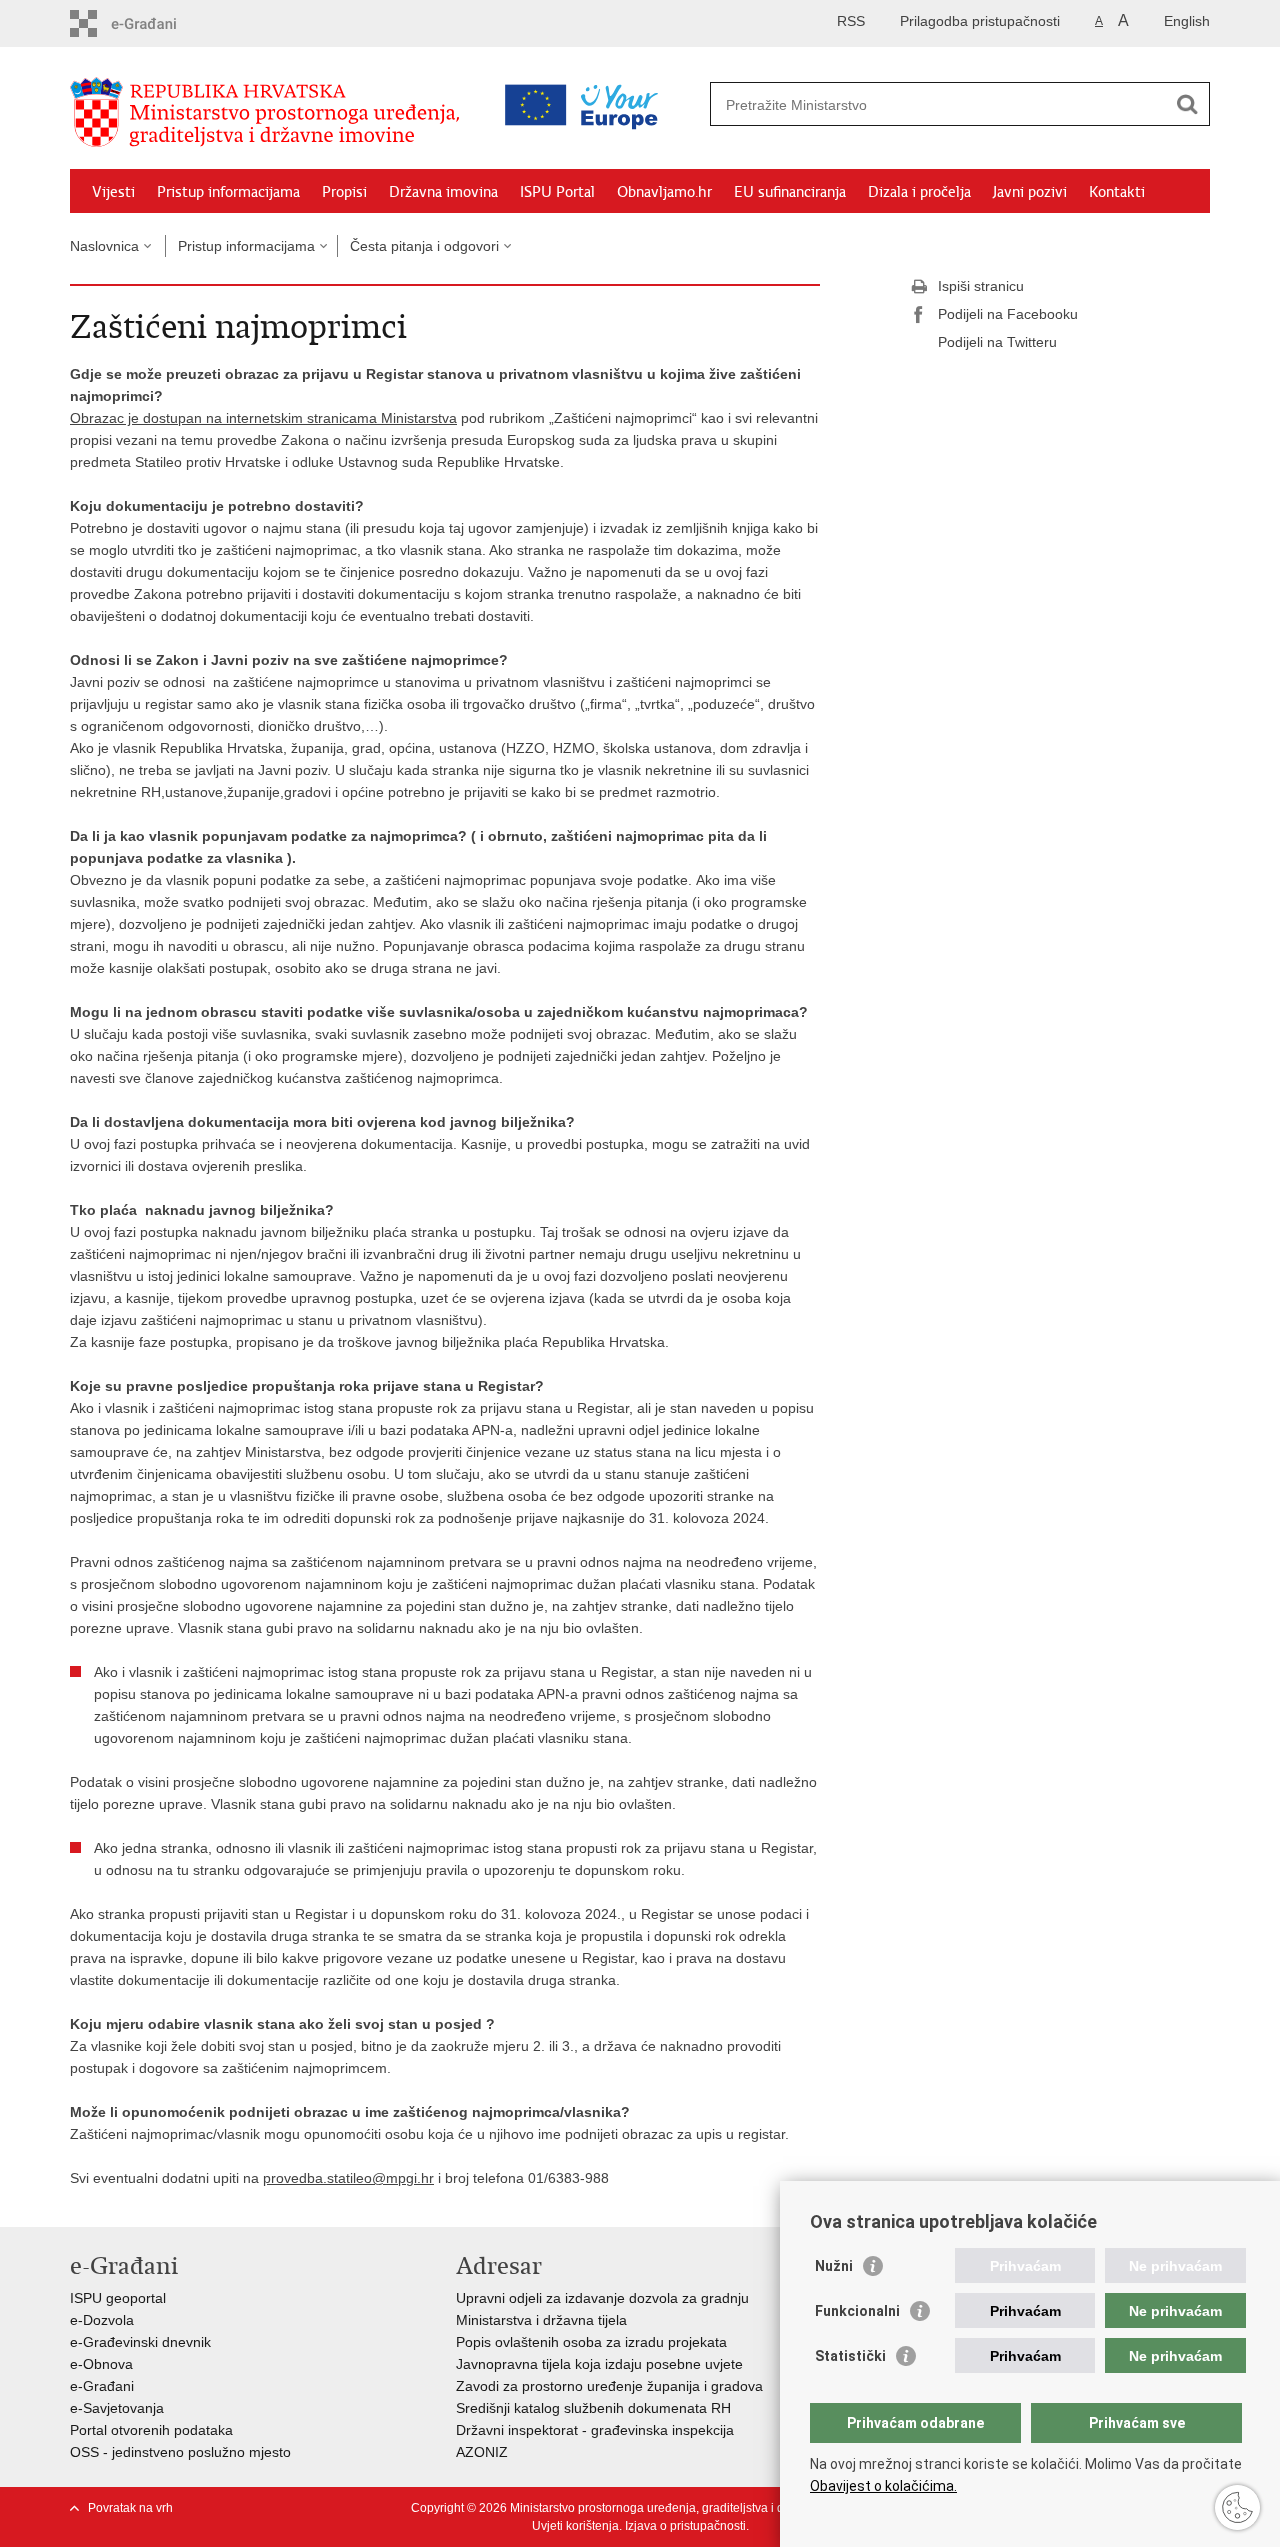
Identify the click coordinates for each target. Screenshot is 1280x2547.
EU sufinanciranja (790, 192)
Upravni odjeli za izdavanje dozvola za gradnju (602, 2298)
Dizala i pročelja (919, 192)
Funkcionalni (857, 2311)
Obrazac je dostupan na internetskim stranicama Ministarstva (263, 418)
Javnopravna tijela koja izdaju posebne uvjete (599, 2364)
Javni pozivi (1030, 192)
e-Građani (102, 2386)
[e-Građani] (155, 23)
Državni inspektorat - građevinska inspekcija (595, 2430)
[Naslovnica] (270, 113)
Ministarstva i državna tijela (541, 2320)
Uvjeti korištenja (575, 2526)
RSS (851, 21)
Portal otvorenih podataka (151, 2430)
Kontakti (1117, 192)
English (1187, 21)
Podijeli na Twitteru (997, 342)
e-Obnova (101, 2364)
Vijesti (113, 192)
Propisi (344, 192)
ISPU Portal (557, 192)
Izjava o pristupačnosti (685, 2526)
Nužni (834, 2266)
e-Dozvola (102, 2320)
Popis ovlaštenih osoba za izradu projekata (591, 2342)
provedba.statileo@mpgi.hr (348, 2178)
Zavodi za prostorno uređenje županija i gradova (609, 2386)
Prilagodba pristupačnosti (980, 21)
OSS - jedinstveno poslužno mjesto (180, 2452)
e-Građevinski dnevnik (140, 2342)
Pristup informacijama (228, 192)
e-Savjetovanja (117, 2408)
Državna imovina (443, 192)
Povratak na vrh (130, 2508)
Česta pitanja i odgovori (424, 246)
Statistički (850, 2356)
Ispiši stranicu (981, 286)
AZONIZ (482, 2452)
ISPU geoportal (118, 2298)
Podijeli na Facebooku (1008, 314)
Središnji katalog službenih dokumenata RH (593, 2408)
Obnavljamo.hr (664, 192)
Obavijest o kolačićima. (883, 2486)
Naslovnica (104, 246)
